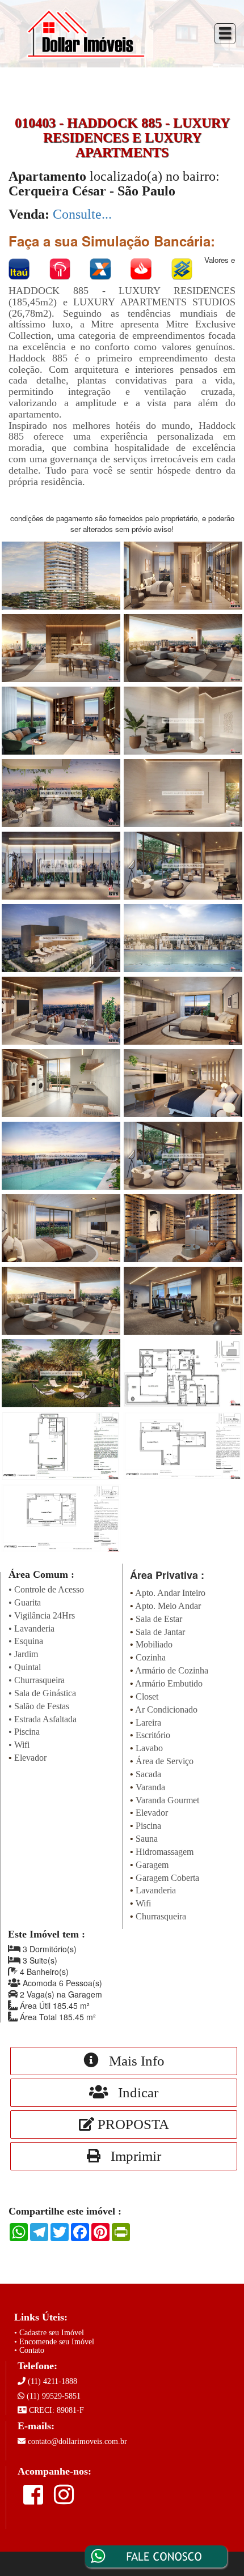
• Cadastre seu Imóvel (49, 2333)
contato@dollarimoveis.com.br (77, 2441)
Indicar (133, 2092)
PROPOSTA (132, 2124)
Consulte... (82, 214)
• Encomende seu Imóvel (54, 2342)
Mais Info (132, 2061)
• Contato (29, 2350)
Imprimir (131, 2156)
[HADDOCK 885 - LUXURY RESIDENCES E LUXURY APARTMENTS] (61, 574)
